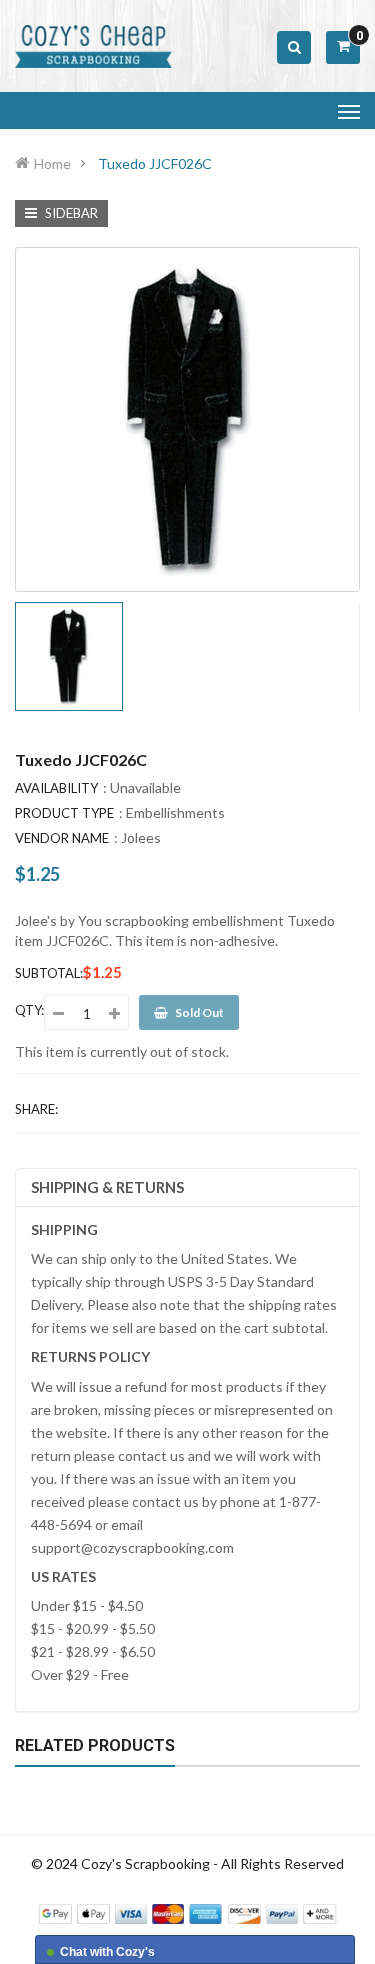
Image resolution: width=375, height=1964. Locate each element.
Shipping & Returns (107, 1187)
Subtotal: (49, 973)
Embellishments (175, 812)
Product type (64, 813)
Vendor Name (62, 838)
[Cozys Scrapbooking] (187, 1911)
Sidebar (70, 213)
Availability (56, 788)
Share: (36, 1109)
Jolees (141, 837)
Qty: (29, 1010)
